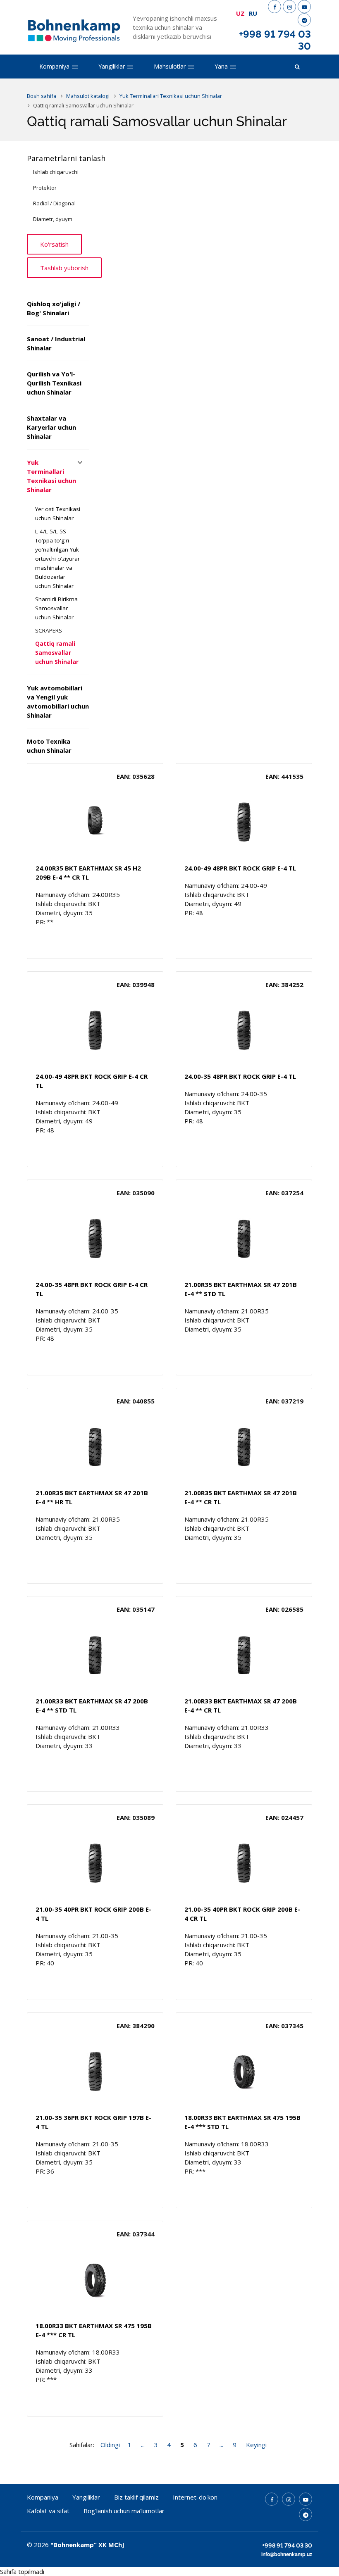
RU (253, 13)
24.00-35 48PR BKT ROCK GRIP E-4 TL (240, 1076)
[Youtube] (304, 7)
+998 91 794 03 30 (275, 40)
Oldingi (110, 2445)
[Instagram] (289, 7)
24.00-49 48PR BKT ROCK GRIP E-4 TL (240, 868)
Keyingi (256, 2445)
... (143, 2445)
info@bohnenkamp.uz (287, 2555)
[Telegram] (304, 20)
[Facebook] (275, 7)
